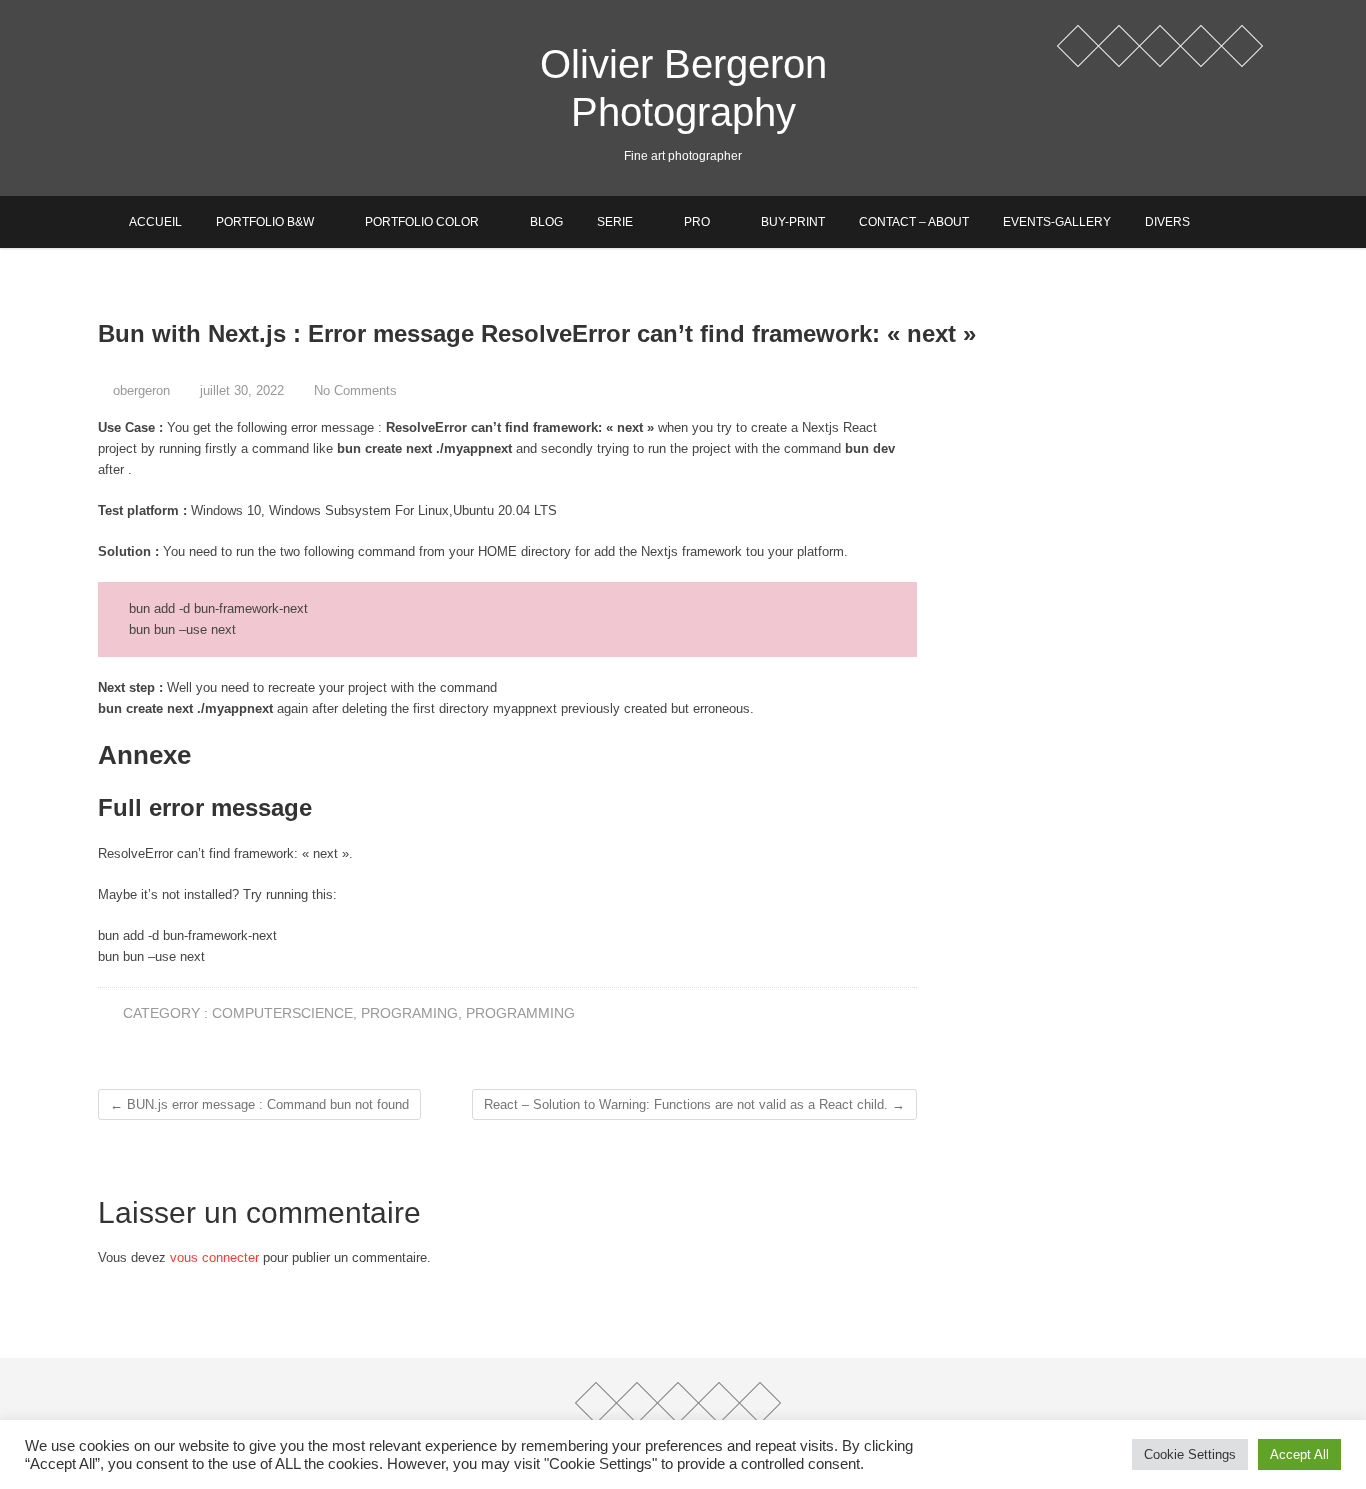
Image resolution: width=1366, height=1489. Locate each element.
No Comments (355, 390)
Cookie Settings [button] (1190, 1454)
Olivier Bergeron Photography (683, 88)
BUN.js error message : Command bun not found (259, 1104)
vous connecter (214, 1257)
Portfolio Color (422, 222)
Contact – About (914, 222)
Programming (520, 1013)
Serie (615, 222)
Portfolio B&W (265, 222)
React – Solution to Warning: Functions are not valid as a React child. (694, 1104)
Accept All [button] (1299, 1454)
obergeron (139, 390)
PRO (697, 222)
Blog (546, 222)
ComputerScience (282, 1013)
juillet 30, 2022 (240, 390)
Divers (1167, 222)
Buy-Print (793, 222)
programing (409, 1013)
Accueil (155, 222)
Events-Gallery (1057, 222)
